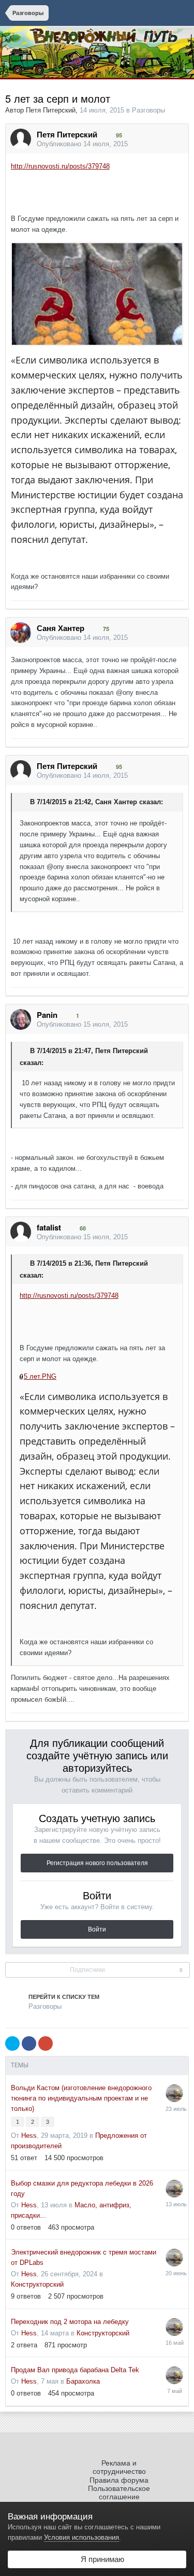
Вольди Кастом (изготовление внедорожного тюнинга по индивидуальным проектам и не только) (81, 2098)
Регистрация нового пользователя (97, 1863)
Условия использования (81, 2537)
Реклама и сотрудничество (119, 2467)
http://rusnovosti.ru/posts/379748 (60, 166)
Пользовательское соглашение (119, 2493)
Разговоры (148, 110)
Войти (97, 1929)
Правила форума (119, 2480)
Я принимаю (100, 2559)
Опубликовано (82, 144)
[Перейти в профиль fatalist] (21, 1232)
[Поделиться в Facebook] (29, 2043)
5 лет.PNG (40, 1376)
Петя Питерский (51, 110)
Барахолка (83, 2381)
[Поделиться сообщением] (178, 144)
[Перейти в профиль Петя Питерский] (21, 139)
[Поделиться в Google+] (46, 2043)
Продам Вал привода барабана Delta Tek (75, 2370)
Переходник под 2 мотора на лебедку (70, 2322)
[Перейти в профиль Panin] (21, 1019)
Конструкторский (37, 2284)
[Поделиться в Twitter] (12, 2043)
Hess (29, 2136)
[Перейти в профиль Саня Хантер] (21, 633)
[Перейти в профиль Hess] (174, 2093)
